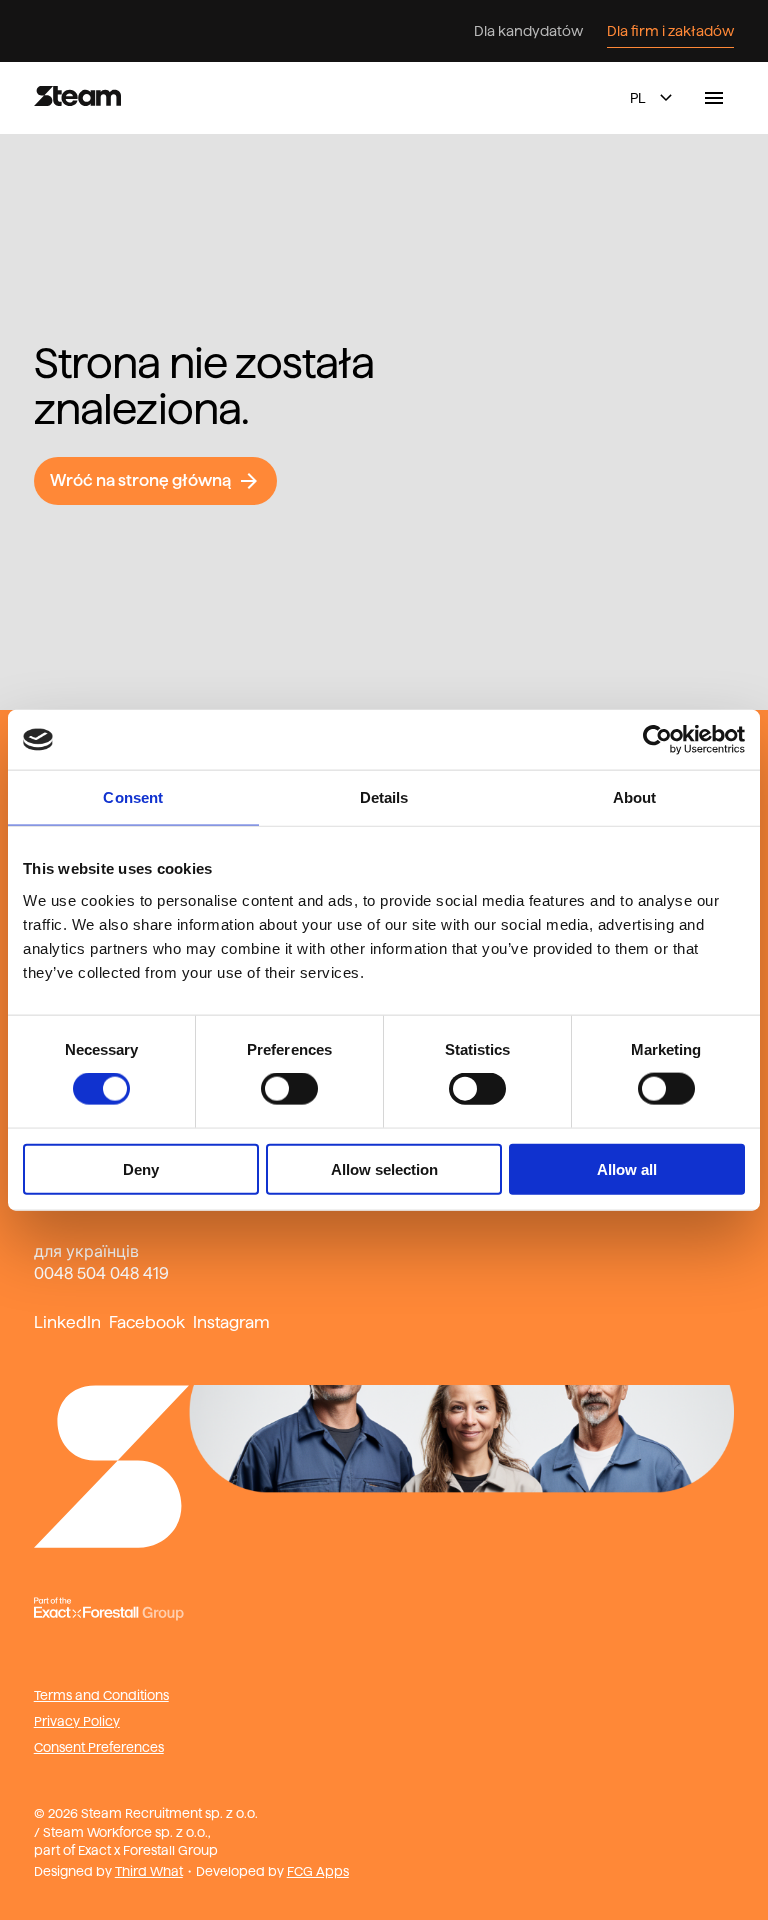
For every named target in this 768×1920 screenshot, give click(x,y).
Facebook (147, 1322)
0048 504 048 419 (101, 1273)
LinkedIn (67, 1322)
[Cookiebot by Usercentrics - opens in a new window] (657, 740)
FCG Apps (318, 1871)
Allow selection (384, 1168)
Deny (141, 1168)
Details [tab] (384, 797)
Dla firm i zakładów (670, 31)
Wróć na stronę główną (140, 480)
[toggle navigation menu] (714, 98)
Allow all (627, 1168)
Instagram (231, 1322)
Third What (149, 1871)
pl (638, 98)
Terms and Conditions (101, 1695)
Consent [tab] (133, 797)
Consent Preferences (99, 1747)
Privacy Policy (77, 1721)
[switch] (289, 1089)
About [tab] (635, 797)
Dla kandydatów (528, 31)
